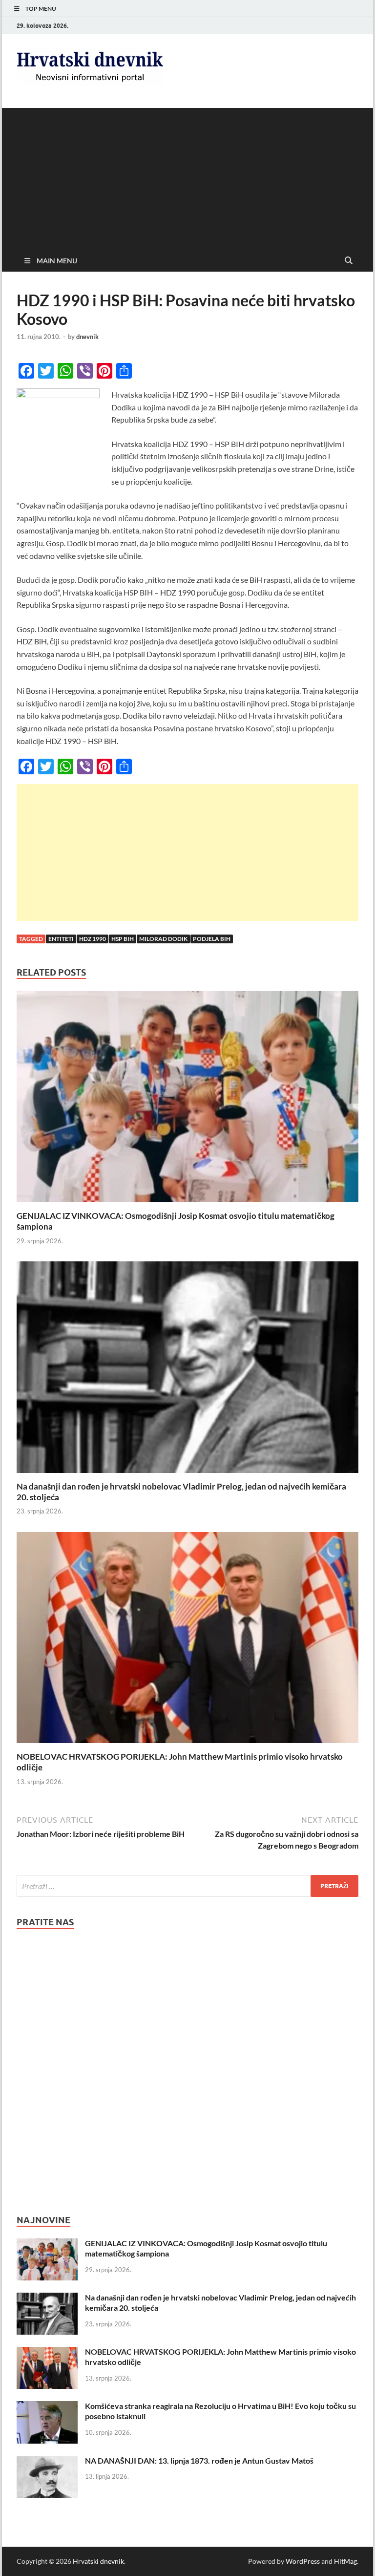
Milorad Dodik (163, 939)
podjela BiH (212, 939)
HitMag (345, 2561)
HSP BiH (123, 939)
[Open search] (349, 261)
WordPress (303, 2561)
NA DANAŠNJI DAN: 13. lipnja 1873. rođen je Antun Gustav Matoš (199, 2460)
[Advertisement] (187, 176)
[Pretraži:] (187, 1886)
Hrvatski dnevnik (98, 2561)
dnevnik (87, 337)
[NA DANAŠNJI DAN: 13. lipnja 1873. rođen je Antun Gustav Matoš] (47, 2461)
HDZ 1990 (93, 939)
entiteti (61, 939)
